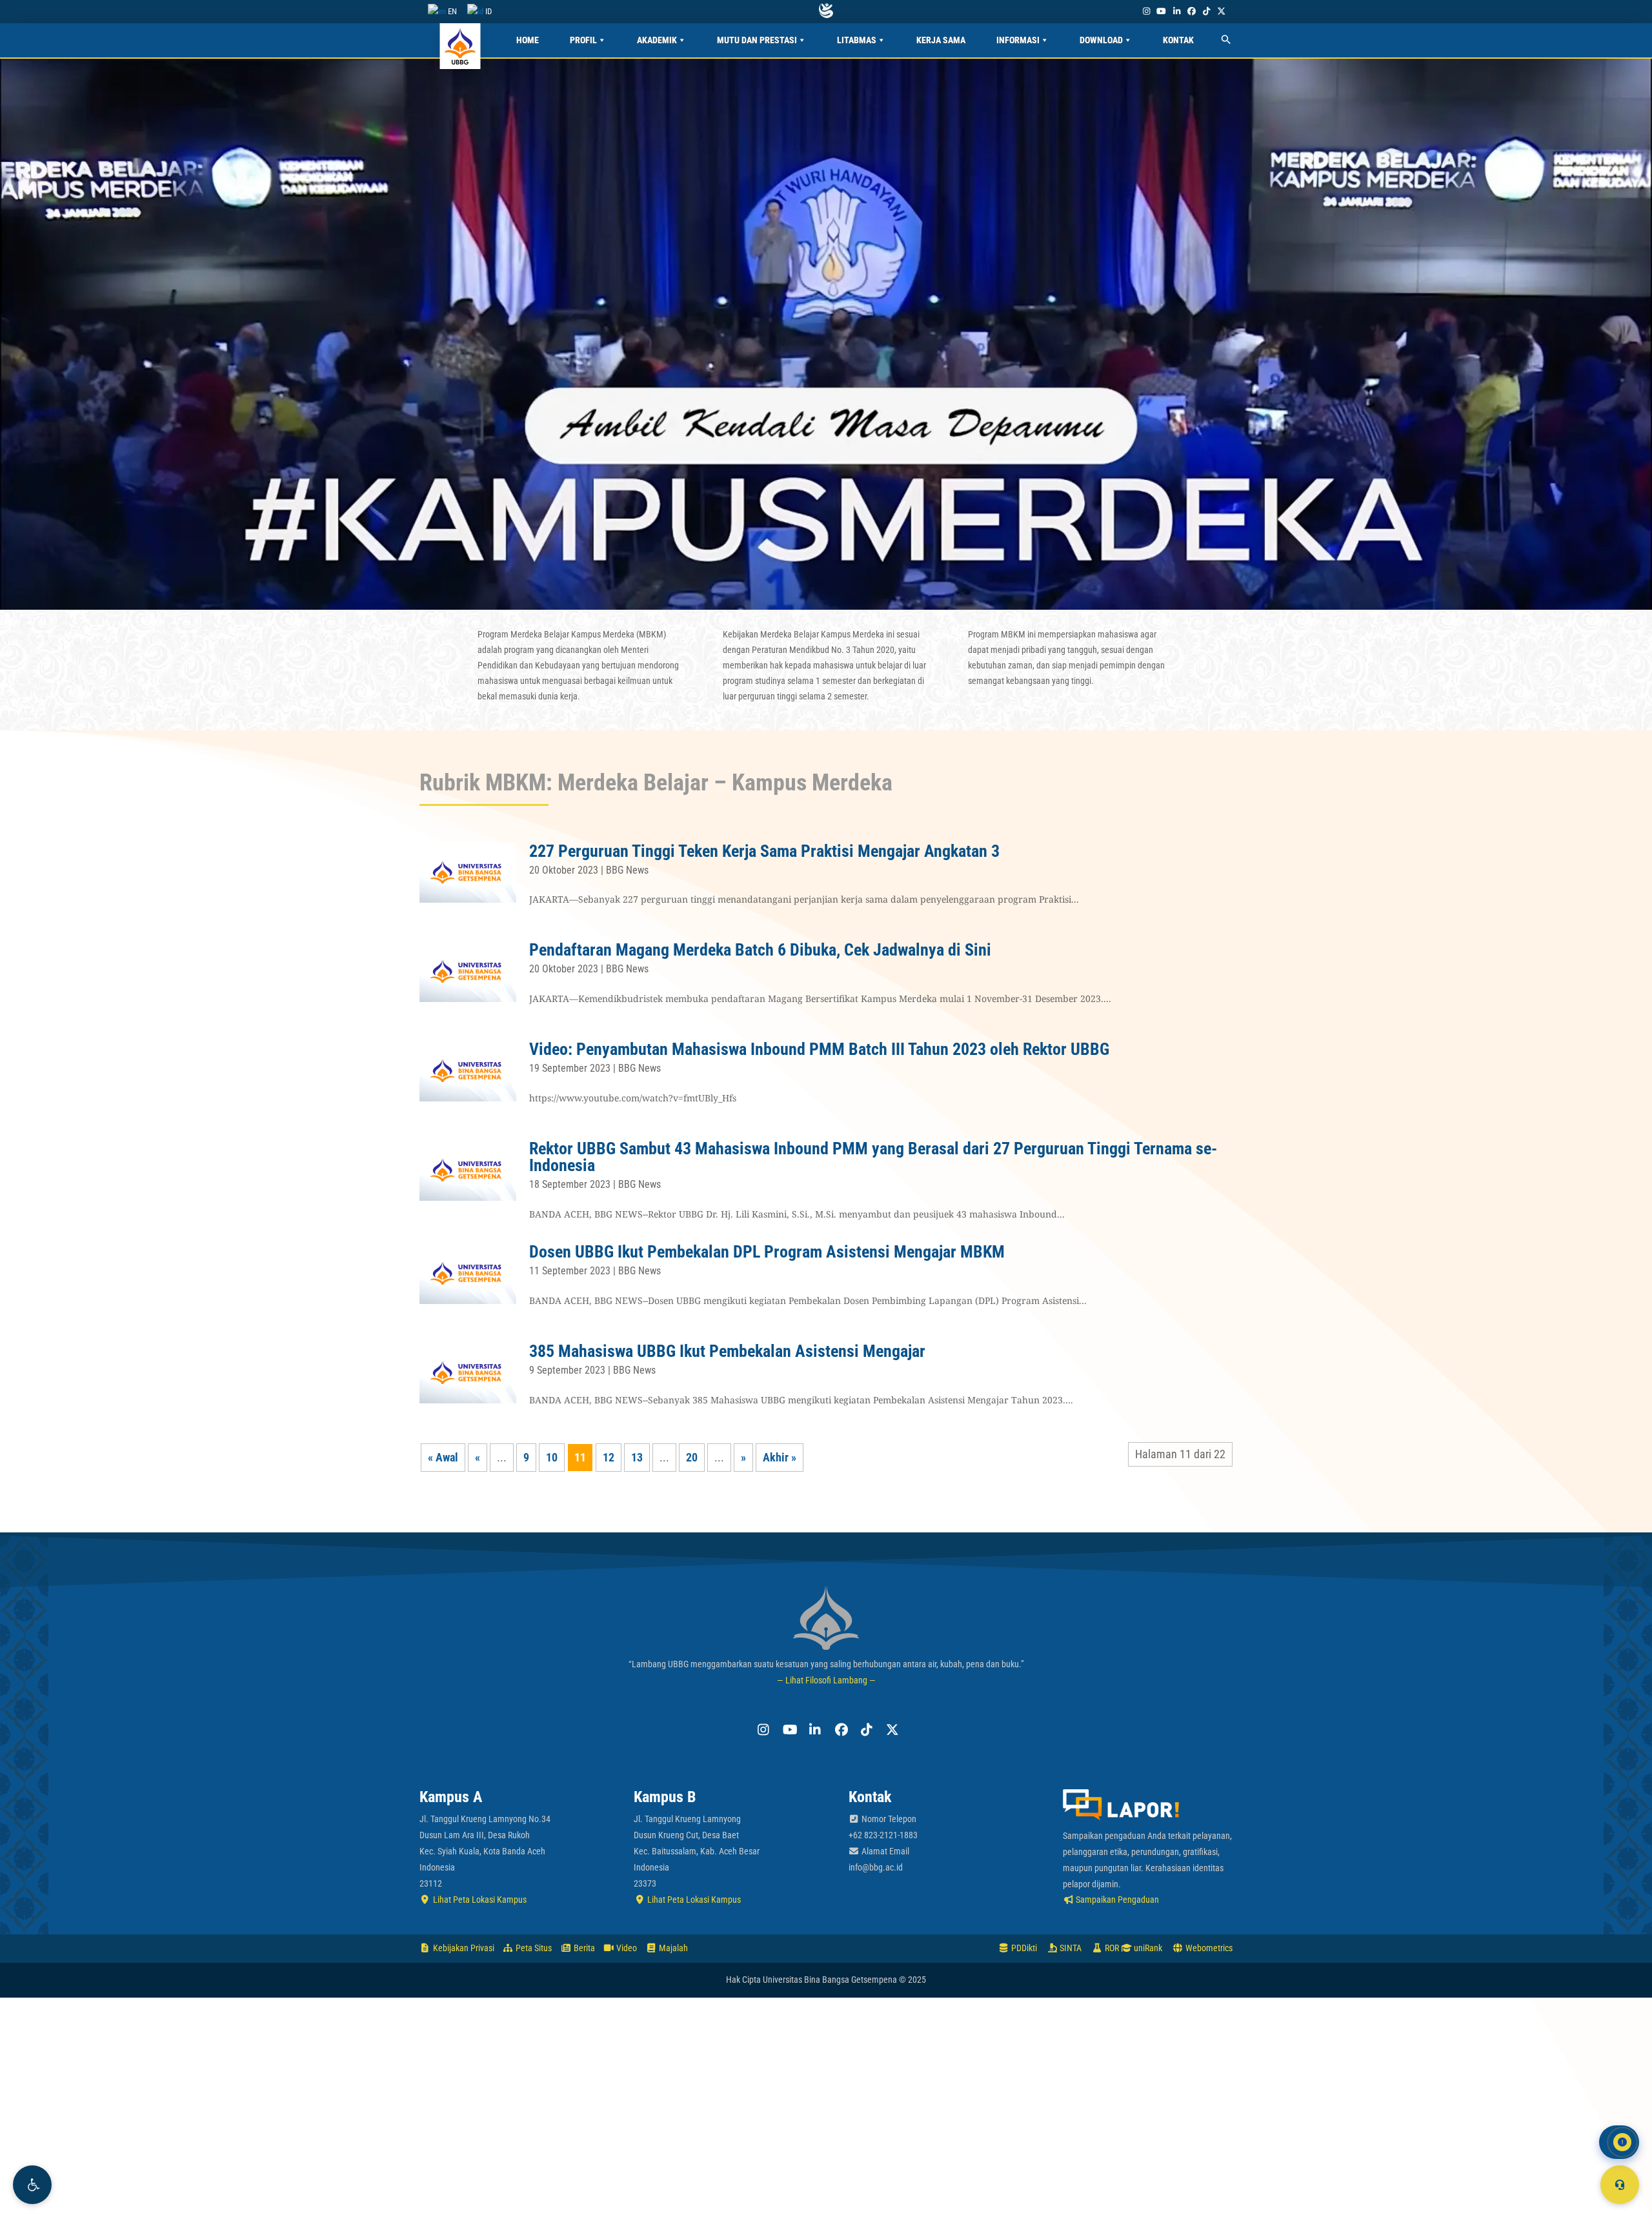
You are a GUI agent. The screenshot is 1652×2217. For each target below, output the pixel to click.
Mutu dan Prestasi (757, 40)
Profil (583, 40)
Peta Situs (533, 1948)
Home (528, 40)
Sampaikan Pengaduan (1116, 1900)
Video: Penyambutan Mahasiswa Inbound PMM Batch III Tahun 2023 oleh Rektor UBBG (819, 1049)
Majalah (672, 1948)
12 (609, 1457)
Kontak (1178, 40)
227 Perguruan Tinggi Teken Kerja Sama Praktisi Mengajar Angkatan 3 (764, 851)
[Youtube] (1162, 11)
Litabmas (857, 40)
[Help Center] (1620, 2185)
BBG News (627, 870)
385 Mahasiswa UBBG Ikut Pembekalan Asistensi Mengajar (727, 1351)
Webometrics (1208, 1948)
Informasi (1018, 40)
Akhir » (780, 1457)
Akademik (657, 40)
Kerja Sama (941, 40)
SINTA (1070, 1948)
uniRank (1147, 1948)
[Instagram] (1146, 11)
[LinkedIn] (1176, 11)
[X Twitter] (1222, 11)
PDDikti (1023, 1948)
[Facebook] (1191, 11)
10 (552, 1457)
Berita (583, 1948)
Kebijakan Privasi (463, 1948)
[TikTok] (1206, 11)
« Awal (443, 1457)
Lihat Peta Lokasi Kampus (479, 1900)
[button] (32, 2185)
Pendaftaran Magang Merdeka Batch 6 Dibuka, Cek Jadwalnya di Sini (760, 950)
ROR (1111, 1948)
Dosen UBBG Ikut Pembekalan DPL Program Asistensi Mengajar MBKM (767, 1252)
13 (637, 1457)
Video (626, 1948)
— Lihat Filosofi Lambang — (826, 1680)
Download (1101, 40)
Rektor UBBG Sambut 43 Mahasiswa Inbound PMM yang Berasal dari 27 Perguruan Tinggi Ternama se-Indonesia (873, 1157)
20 (692, 1457)
